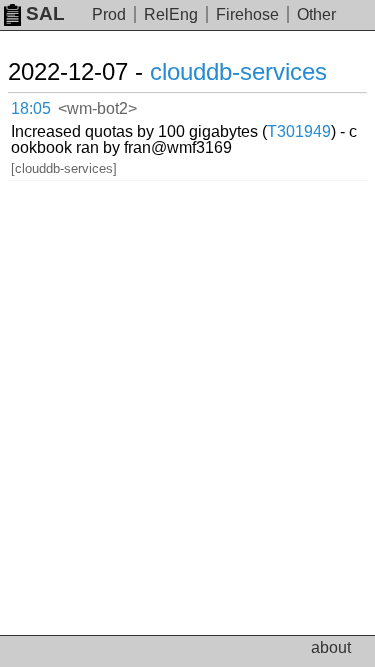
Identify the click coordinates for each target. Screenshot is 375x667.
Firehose (247, 14)
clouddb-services (238, 71)
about (331, 647)
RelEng (171, 14)
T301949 (299, 131)
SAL (45, 13)
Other (316, 14)
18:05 (31, 108)
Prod (109, 14)
